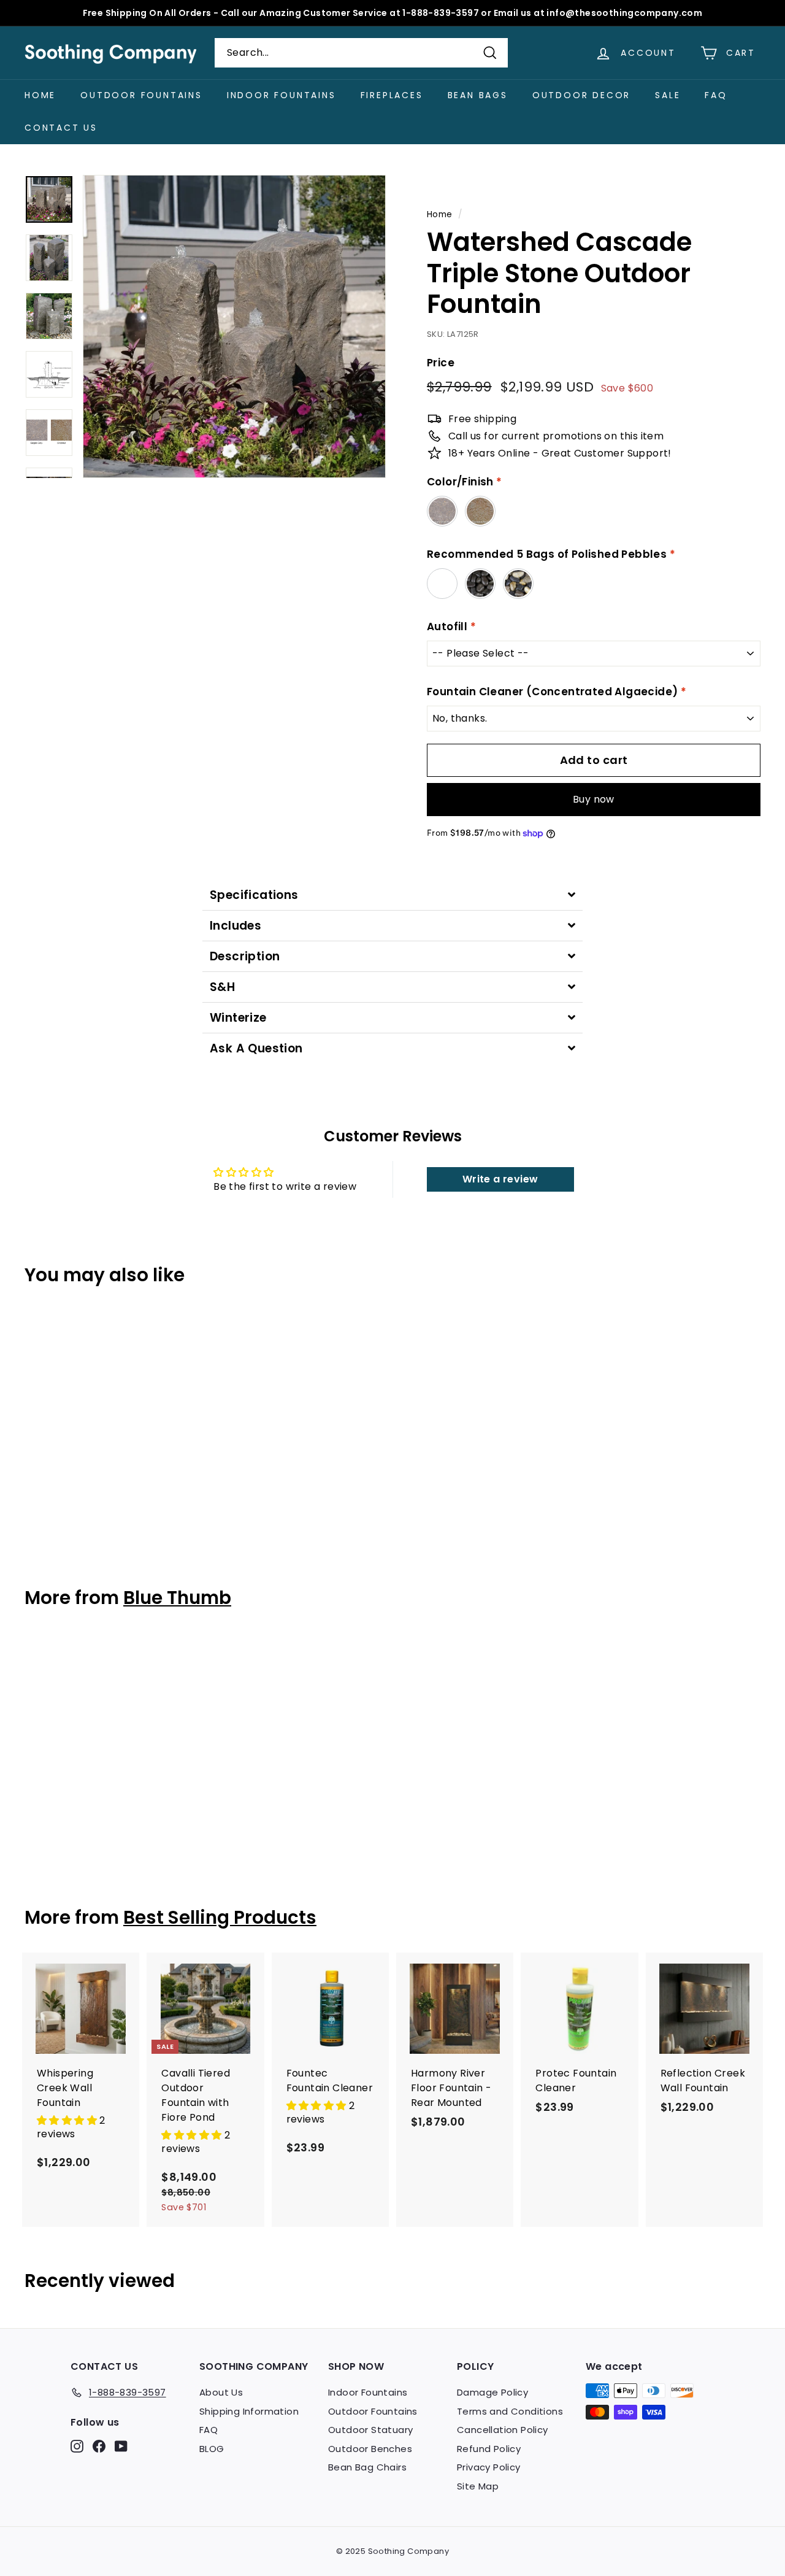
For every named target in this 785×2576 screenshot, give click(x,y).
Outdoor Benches (370, 2449)
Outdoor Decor (581, 95)
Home (40, 95)
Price (441, 363)
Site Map (478, 2486)
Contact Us (61, 128)
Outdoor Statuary (370, 2430)
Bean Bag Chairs (367, 2467)
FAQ (716, 95)
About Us (221, 2392)
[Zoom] (234, 326)
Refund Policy (489, 2449)
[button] (68, 2120)
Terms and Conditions (510, 2411)
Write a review (500, 1179)
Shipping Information (249, 2411)
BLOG (212, 2449)
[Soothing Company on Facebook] (99, 2446)
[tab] (392, 895)
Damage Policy (492, 2392)
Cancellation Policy (503, 2430)
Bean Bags (478, 95)
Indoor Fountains (281, 95)
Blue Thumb (177, 1598)
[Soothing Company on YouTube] (121, 2446)
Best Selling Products (220, 1917)
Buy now (594, 799)
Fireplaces (392, 95)
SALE (668, 95)
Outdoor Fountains (141, 95)
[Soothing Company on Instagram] (77, 2446)
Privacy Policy (489, 2467)
